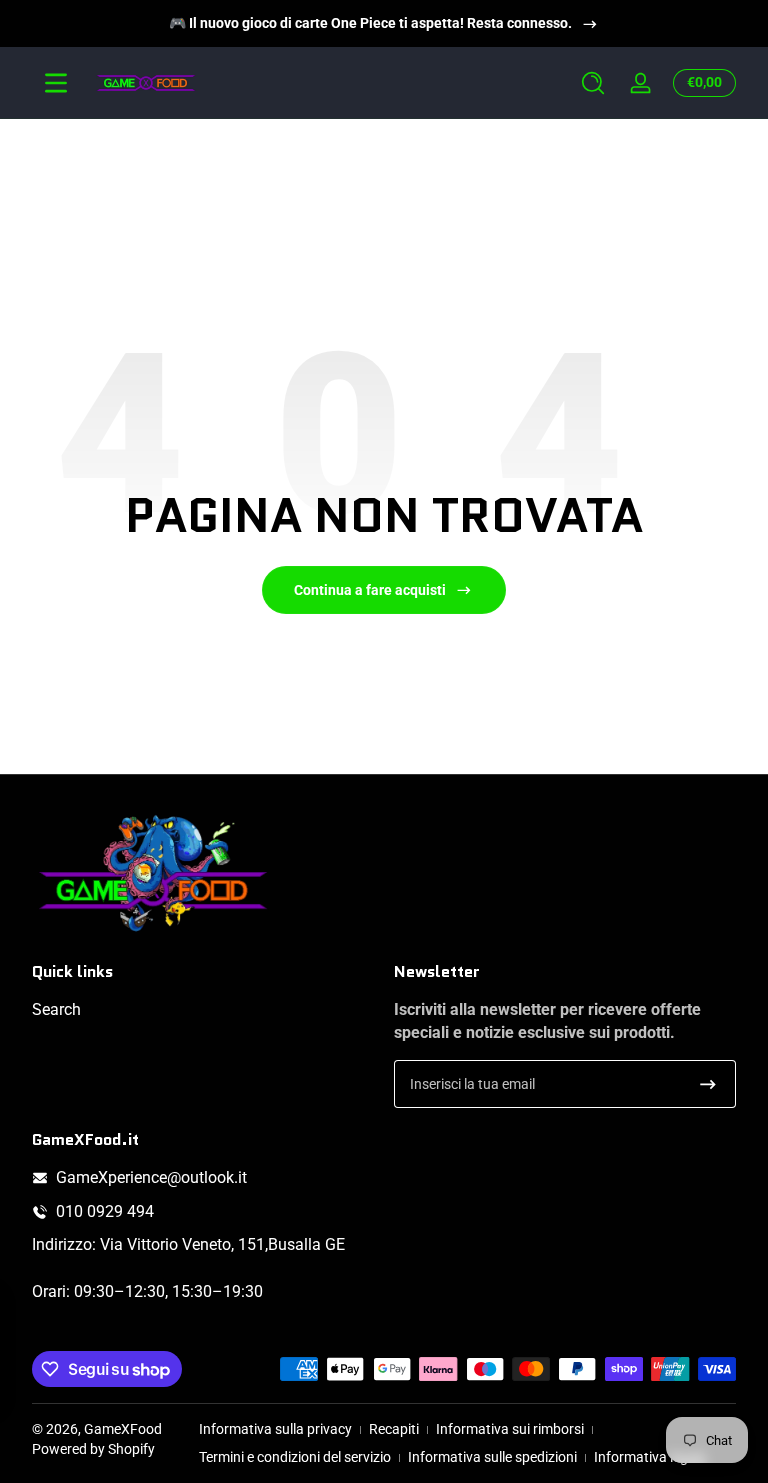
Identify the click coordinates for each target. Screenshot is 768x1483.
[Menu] (56, 83)
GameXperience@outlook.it (151, 1177)
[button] (593, 83)
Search (56, 1009)
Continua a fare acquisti (370, 590)
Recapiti (394, 1429)
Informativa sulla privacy (275, 1429)
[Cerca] (593, 83)
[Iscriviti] (708, 1084)
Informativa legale (650, 1457)
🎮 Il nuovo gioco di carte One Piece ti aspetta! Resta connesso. (370, 23)
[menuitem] (203, 1010)
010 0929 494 (105, 1211)
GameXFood (123, 1429)
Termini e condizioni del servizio (295, 1457)
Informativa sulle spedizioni (492, 1457)
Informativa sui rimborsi (510, 1429)
